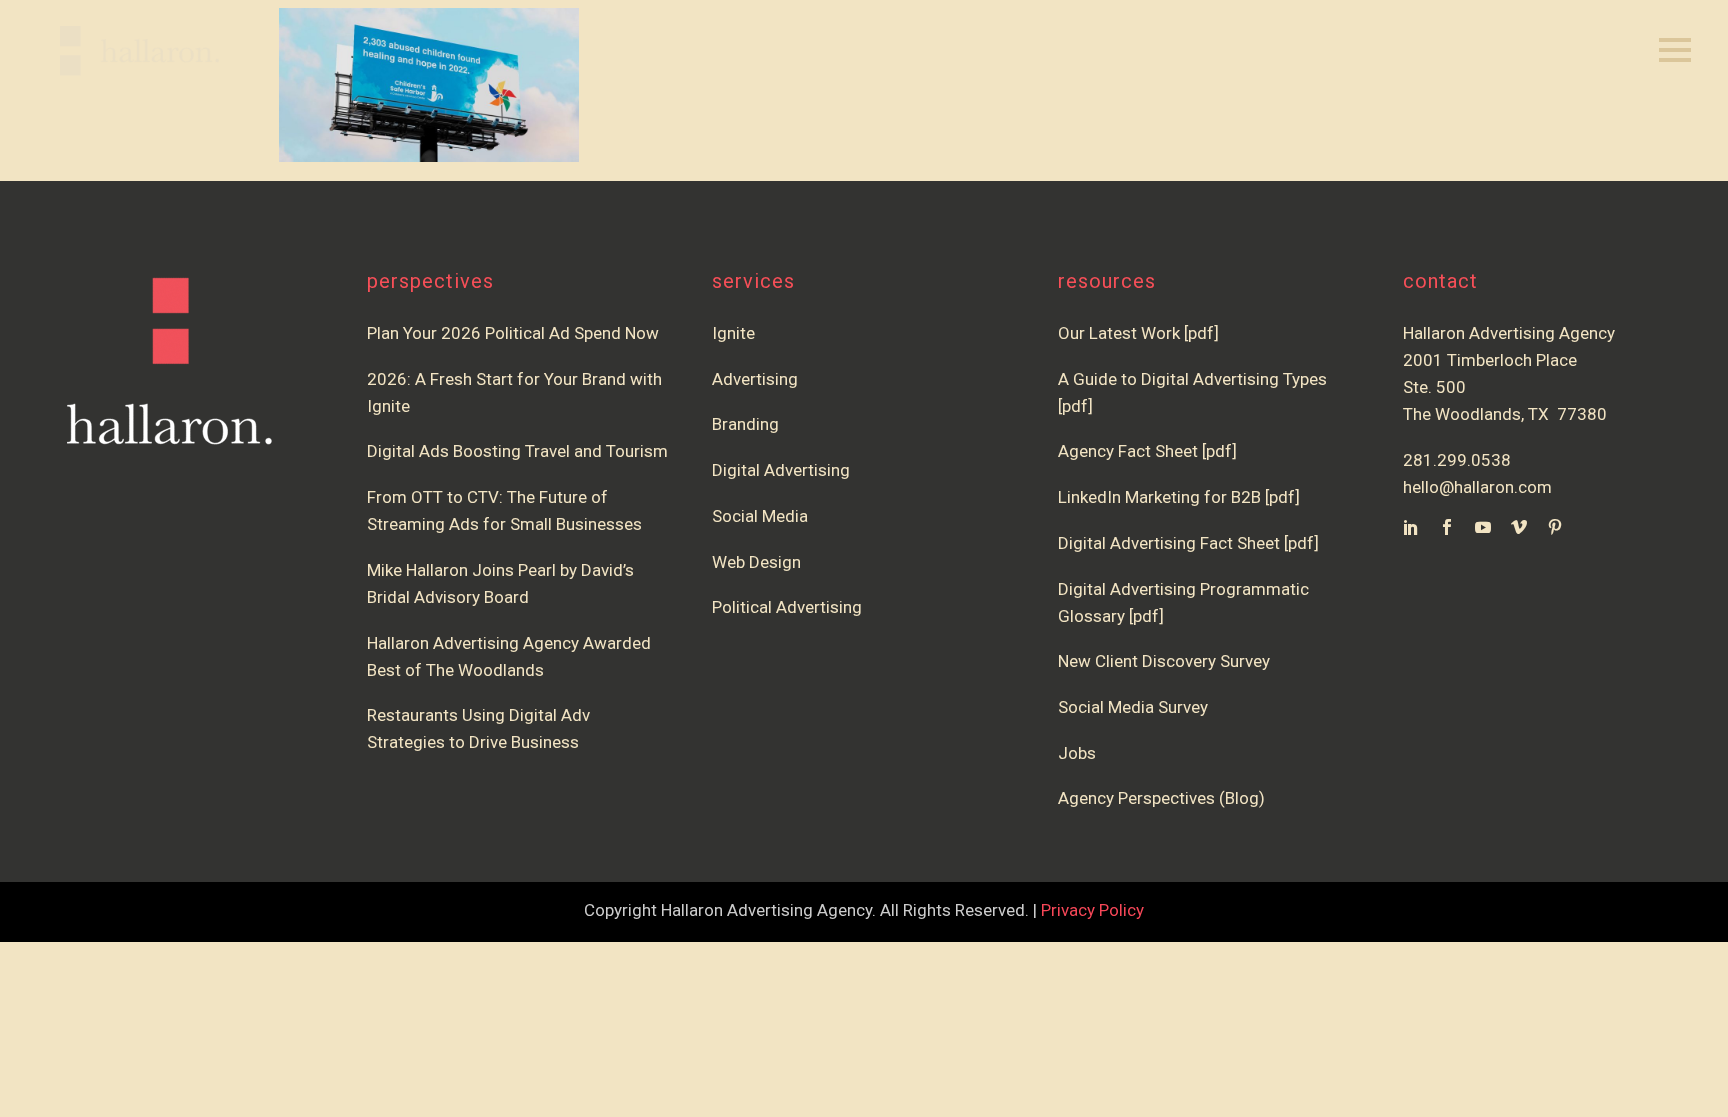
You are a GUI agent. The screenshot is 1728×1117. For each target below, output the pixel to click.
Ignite (733, 333)
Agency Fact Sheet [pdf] (1147, 451)
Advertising (755, 379)
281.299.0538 (1457, 460)
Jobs (1077, 753)
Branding (745, 424)
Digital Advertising (781, 470)
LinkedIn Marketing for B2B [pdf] (1183, 497)
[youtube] (1483, 527)
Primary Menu (1675, 51)
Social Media (760, 516)
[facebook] (1447, 527)
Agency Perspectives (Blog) (1161, 798)
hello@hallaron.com (1477, 487)
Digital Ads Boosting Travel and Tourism (517, 451)
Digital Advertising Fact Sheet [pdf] (1188, 543)
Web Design (756, 562)
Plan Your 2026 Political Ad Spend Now (513, 333)
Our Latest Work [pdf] (1138, 333)
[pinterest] (1555, 527)
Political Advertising (787, 607)
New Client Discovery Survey (1164, 661)
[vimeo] (1519, 527)
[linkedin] (1411, 527)
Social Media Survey (1133, 707)
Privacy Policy (1092, 910)
